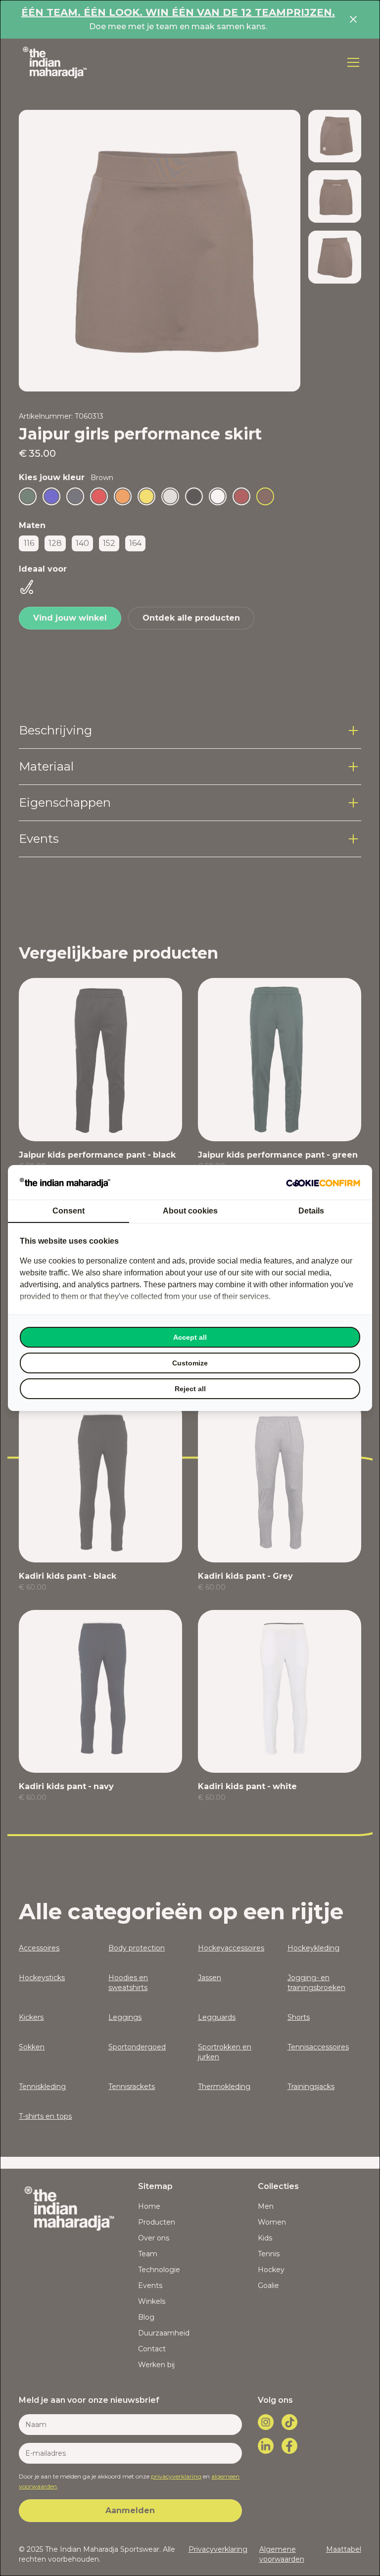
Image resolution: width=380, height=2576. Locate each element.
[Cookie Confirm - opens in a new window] (323, 1182)
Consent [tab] (69, 1211)
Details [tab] (311, 1211)
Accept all (190, 1337)
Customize (190, 1363)
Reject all (190, 1389)
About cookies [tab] (190, 1211)
